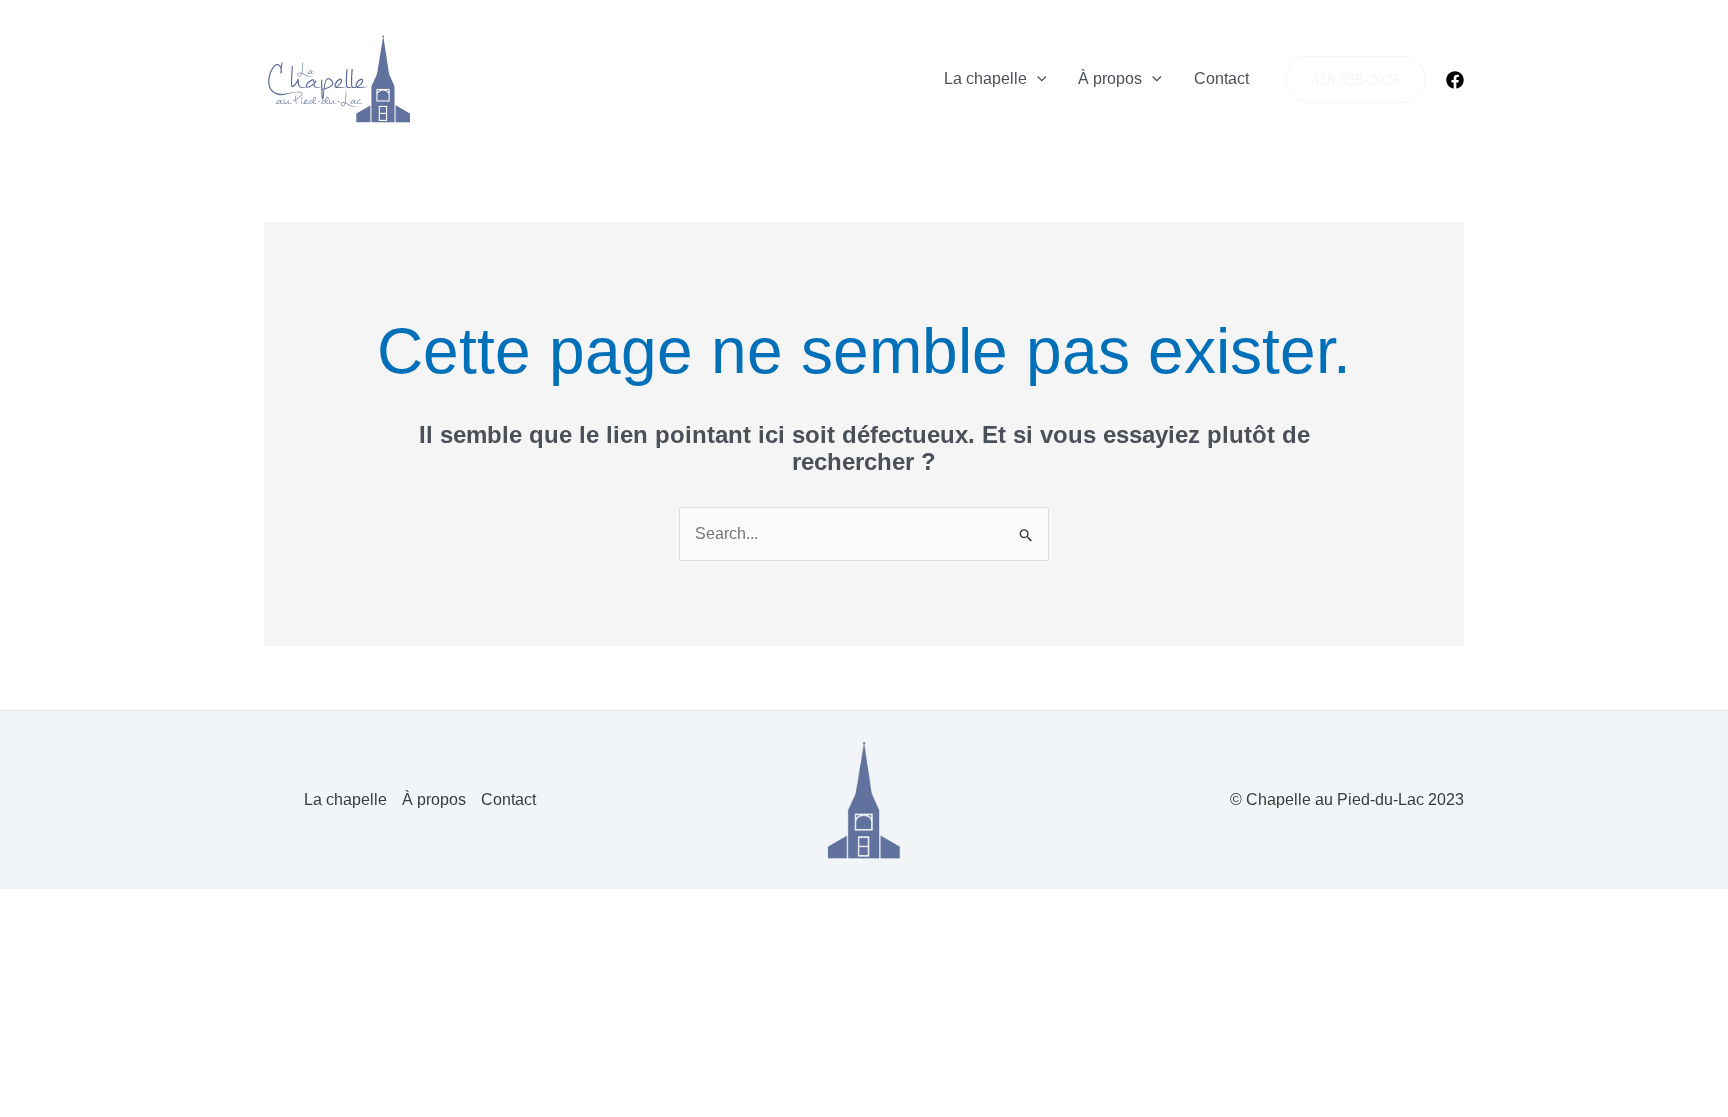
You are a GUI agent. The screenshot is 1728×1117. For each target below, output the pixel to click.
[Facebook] (1455, 80)
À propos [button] (1110, 78)
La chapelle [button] (985, 78)
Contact (1221, 78)
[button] (1037, 79)
